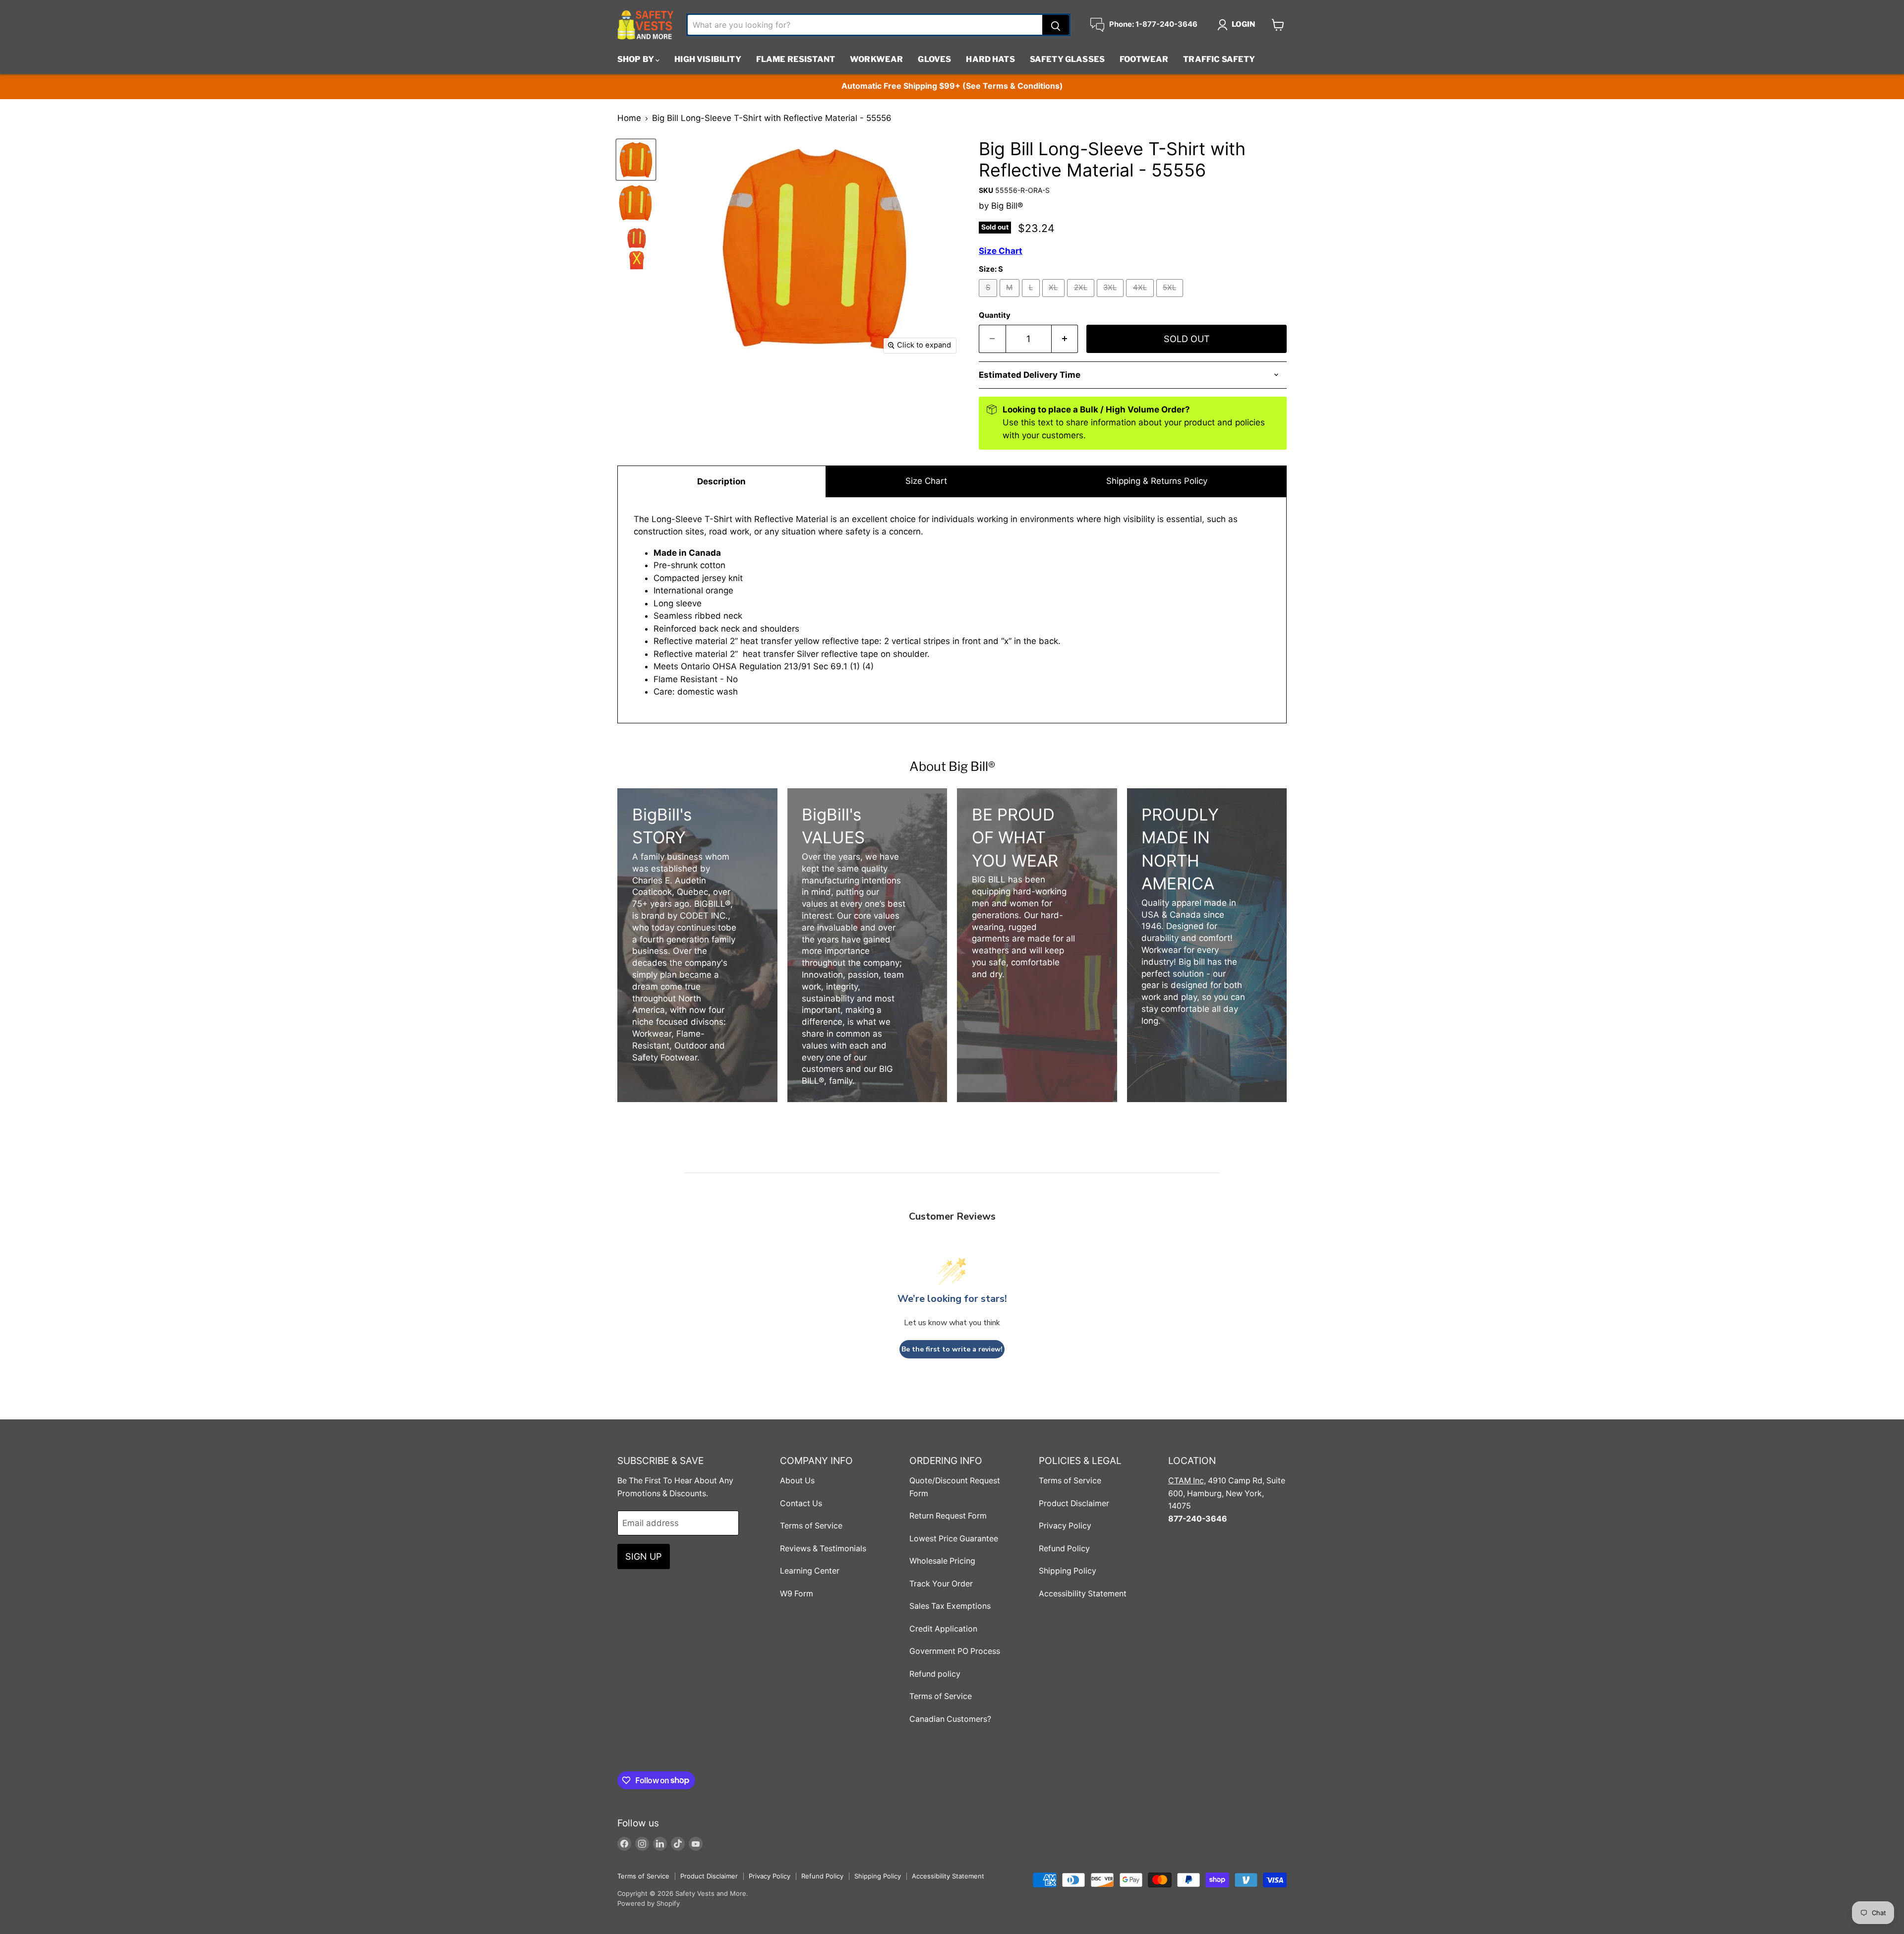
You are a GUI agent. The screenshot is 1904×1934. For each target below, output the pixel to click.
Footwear (1144, 59)
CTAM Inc (1186, 1481)
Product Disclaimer (1074, 1503)
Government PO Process (955, 1651)
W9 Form (797, 1594)
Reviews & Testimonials (823, 1549)
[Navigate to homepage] (646, 25)
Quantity (995, 316)
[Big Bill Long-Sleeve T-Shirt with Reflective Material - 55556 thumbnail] (636, 160)
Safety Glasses (1067, 59)
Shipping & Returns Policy (1157, 481)
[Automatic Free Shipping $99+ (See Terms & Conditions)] (952, 87)
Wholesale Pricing (942, 1561)
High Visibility (708, 59)
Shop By (636, 59)
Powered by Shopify (649, 1903)
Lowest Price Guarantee (954, 1539)
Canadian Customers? (950, 1719)
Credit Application (943, 1629)
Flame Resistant (796, 59)
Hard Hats (990, 59)
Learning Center (810, 1571)
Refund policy (935, 1674)
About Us (797, 1481)
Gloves (934, 59)
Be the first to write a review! (952, 1349)
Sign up (644, 1556)
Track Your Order (941, 1584)
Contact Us (801, 1503)
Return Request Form (948, 1516)
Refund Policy (1064, 1549)
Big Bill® (1007, 206)
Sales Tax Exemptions (950, 1606)
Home (629, 118)
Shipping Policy (1068, 1571)
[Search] (1056, 25)
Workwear (876, 59)
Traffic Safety (1219, 59)
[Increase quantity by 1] (1065, 339)
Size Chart (926, 481)
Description (721, 481)
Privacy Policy (1065, 1526)
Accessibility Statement (1083, 1594)
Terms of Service (811, 1526)
